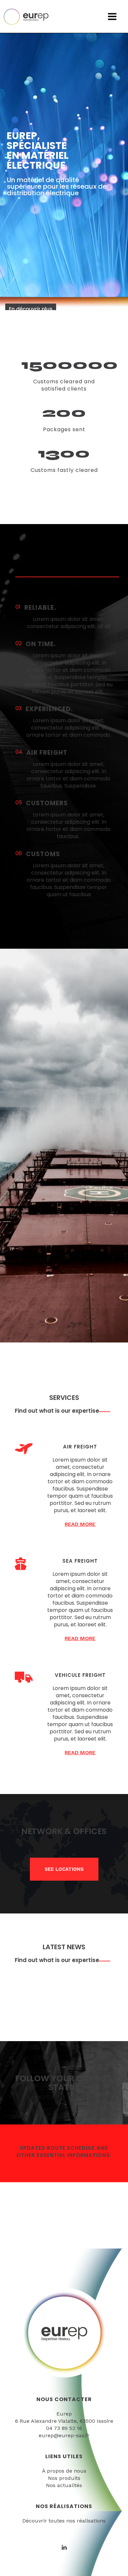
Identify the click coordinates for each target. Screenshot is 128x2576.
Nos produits (64, 2478)
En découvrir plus (31, 309)
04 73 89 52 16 (64, 2428)
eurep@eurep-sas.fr (64, 2435)
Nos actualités (64, 2485)
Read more (80, 1524)
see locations (64, 1869)
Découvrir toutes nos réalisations (64, 2521)
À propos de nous (64, 2471)
